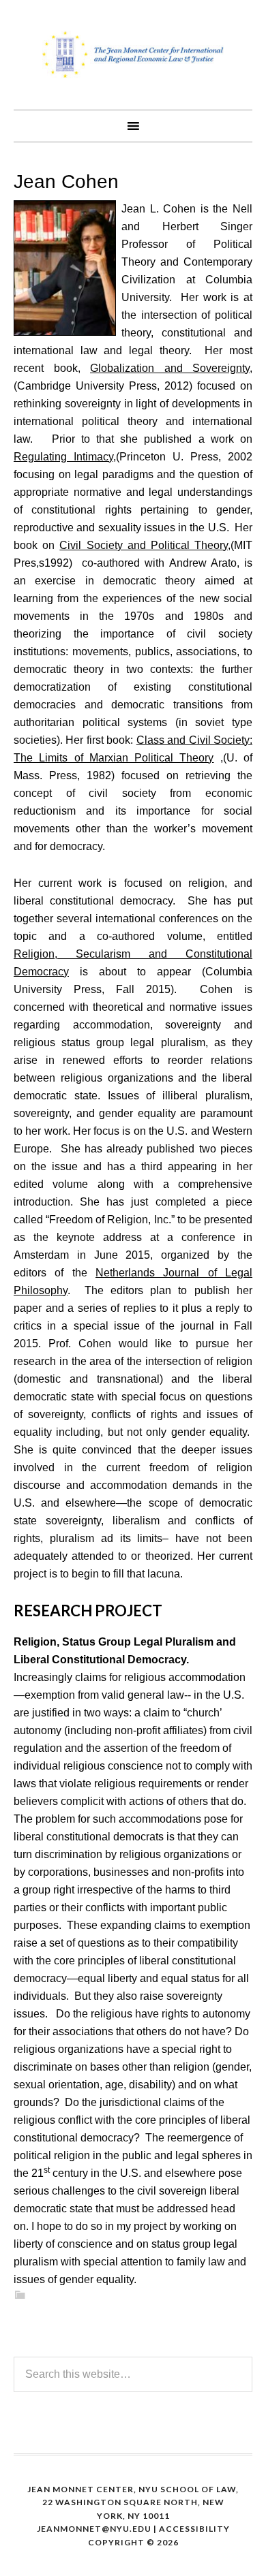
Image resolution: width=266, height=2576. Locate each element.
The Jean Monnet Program (133, 54)
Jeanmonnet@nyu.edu (94, 2529)
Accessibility (194, 2529)
